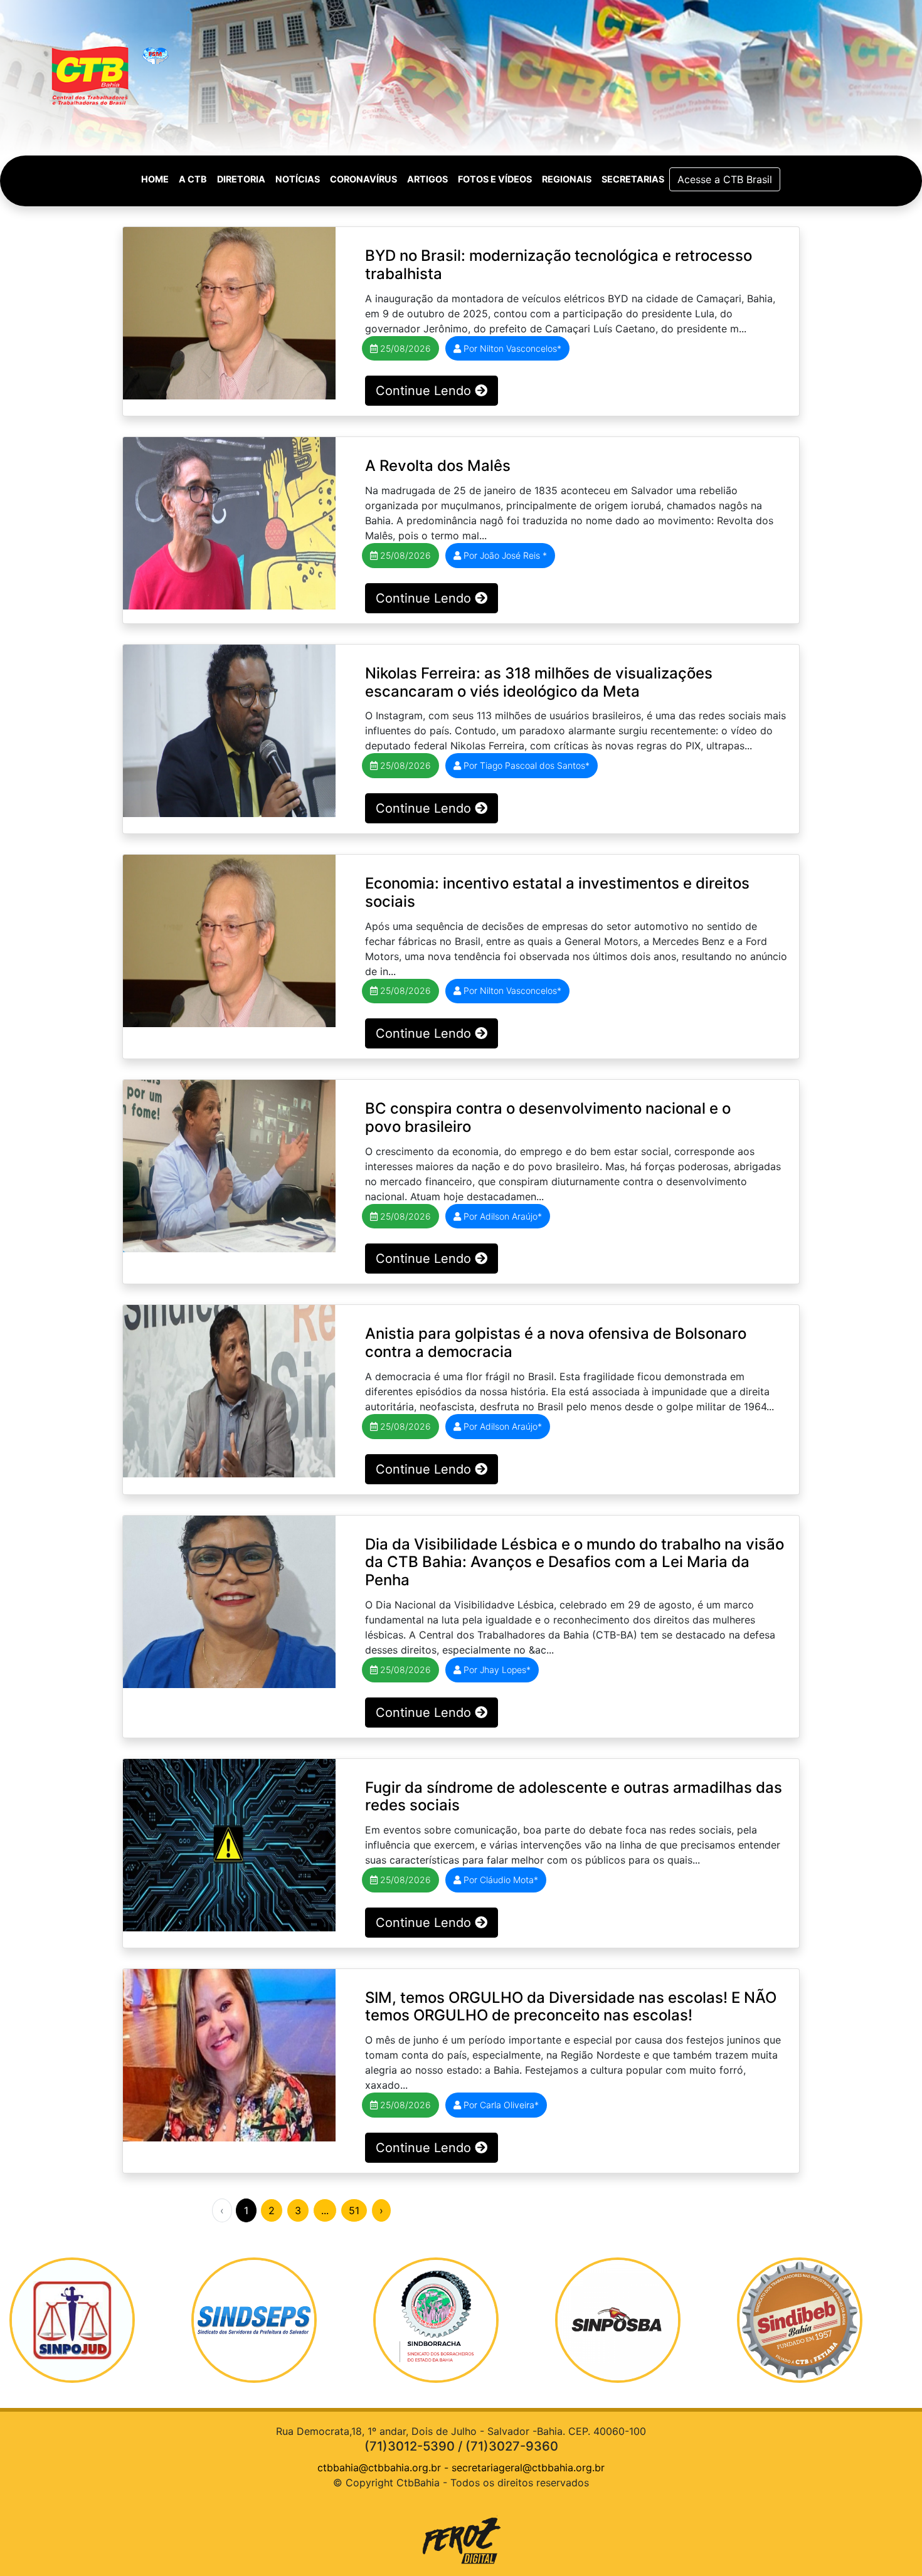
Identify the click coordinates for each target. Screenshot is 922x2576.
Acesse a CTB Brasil (725, 179)
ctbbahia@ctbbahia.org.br (379, 2468)
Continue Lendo (425, 391)
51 (354, 2210)
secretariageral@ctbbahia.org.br (528, 2468)
